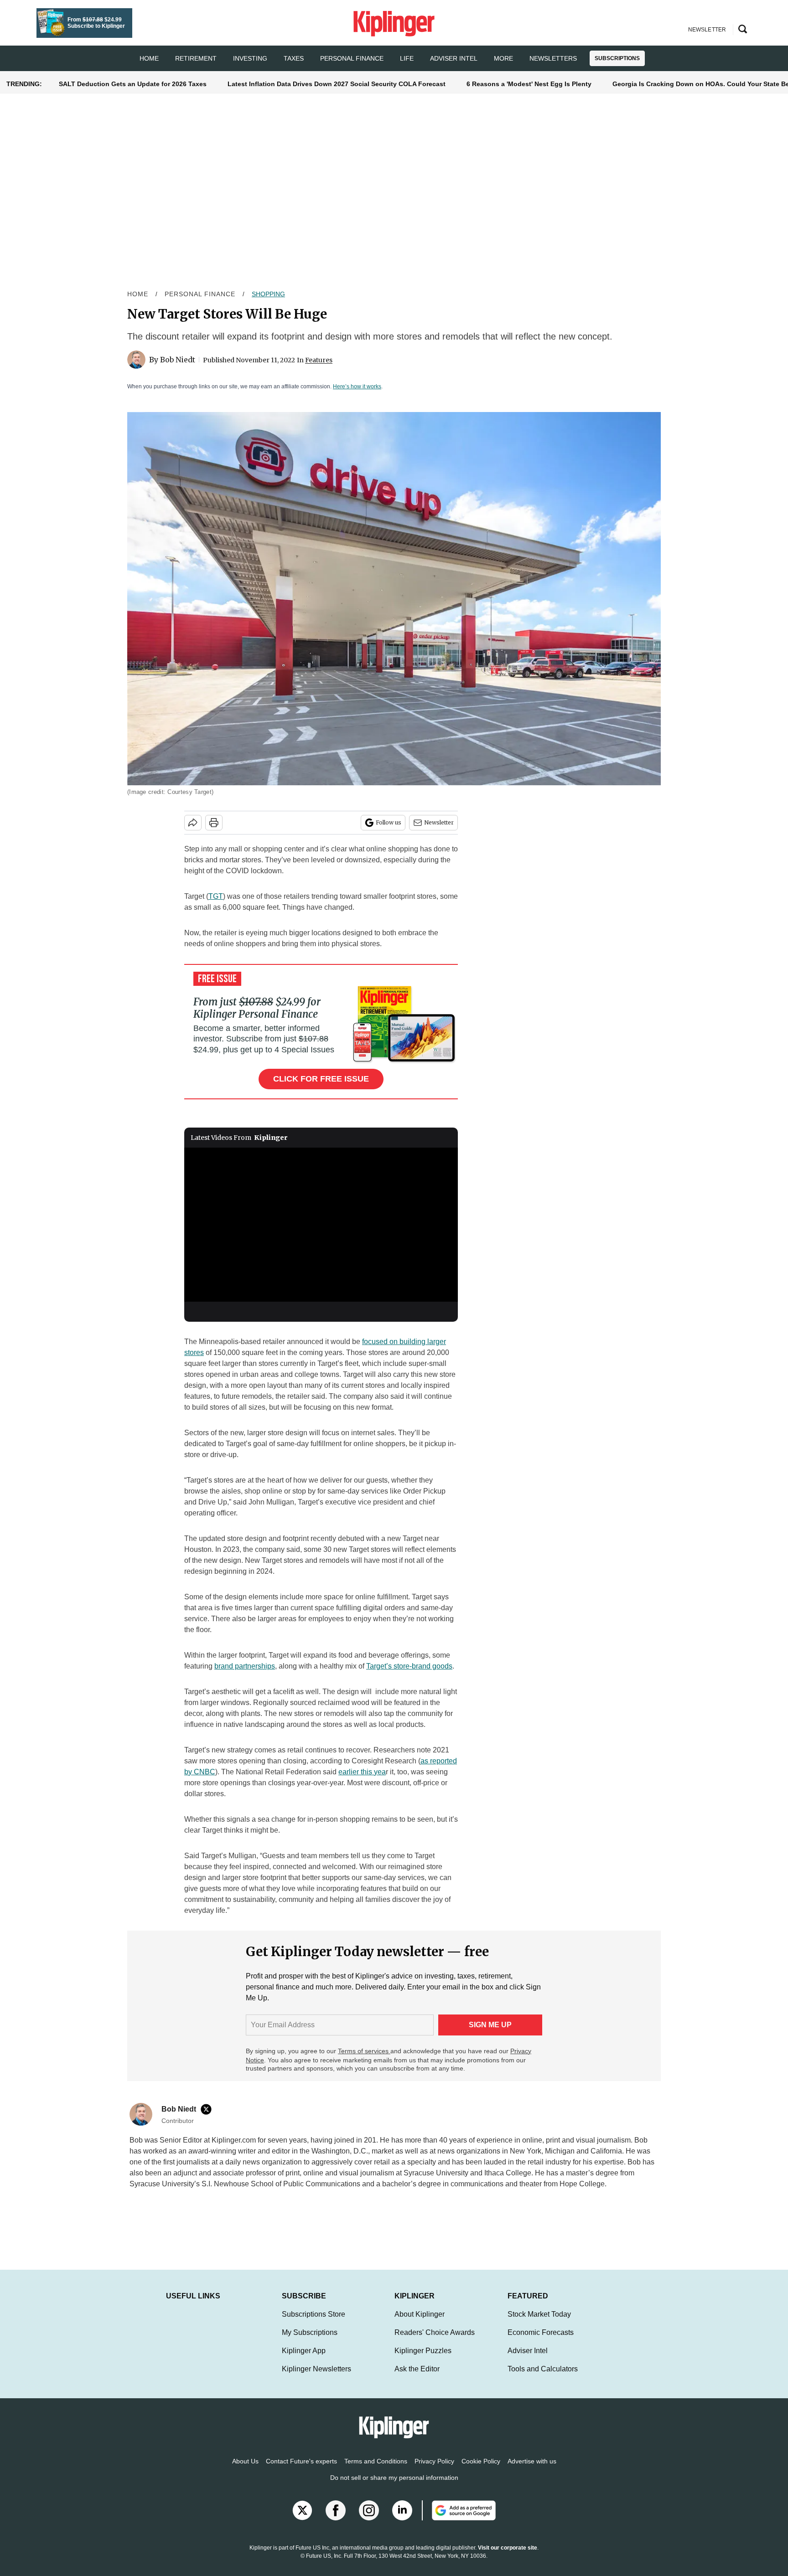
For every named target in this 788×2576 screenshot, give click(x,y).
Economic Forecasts (541, 2342)
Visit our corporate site (508, 2557)
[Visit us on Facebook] (336, 2519)
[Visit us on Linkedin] (402, 2519)
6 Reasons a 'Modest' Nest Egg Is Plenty (529, 84)
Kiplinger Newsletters (316, 2378)
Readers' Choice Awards (435, 2342)
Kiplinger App (304, 2360)
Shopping (268, 294)
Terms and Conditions (376, 2470)
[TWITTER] (208, 2109)
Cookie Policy (481, 2470)
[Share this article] (193, 823)
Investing (250, 58)
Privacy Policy (434, 2470)
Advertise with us (532, 2470)
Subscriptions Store (314, 2323)
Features (319, 360)
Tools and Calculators (543, 2378)
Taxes (294, 58)
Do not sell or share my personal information (394, 2487)
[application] (321, 1225)
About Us (245, 2470)
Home (138, 294)
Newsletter (439, 822)
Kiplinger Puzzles (423, 2360)
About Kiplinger (420, 2323)
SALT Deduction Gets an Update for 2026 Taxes (133, 84)
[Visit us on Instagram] (369, 2519)
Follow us (389, 822)
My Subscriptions (310, 2342)
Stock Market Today (539, 2323)
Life (407, 58)
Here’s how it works (357, 386)
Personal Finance (352, 58)
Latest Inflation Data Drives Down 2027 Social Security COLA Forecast (337, 84)
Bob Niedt (178, 360)
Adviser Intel (454, 58)
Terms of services (364, 2051)
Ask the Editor (417, 2378)
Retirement (196, 58)
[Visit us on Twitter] (302, 2519)
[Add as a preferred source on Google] (459, 2519)
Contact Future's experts (301, 2470)
